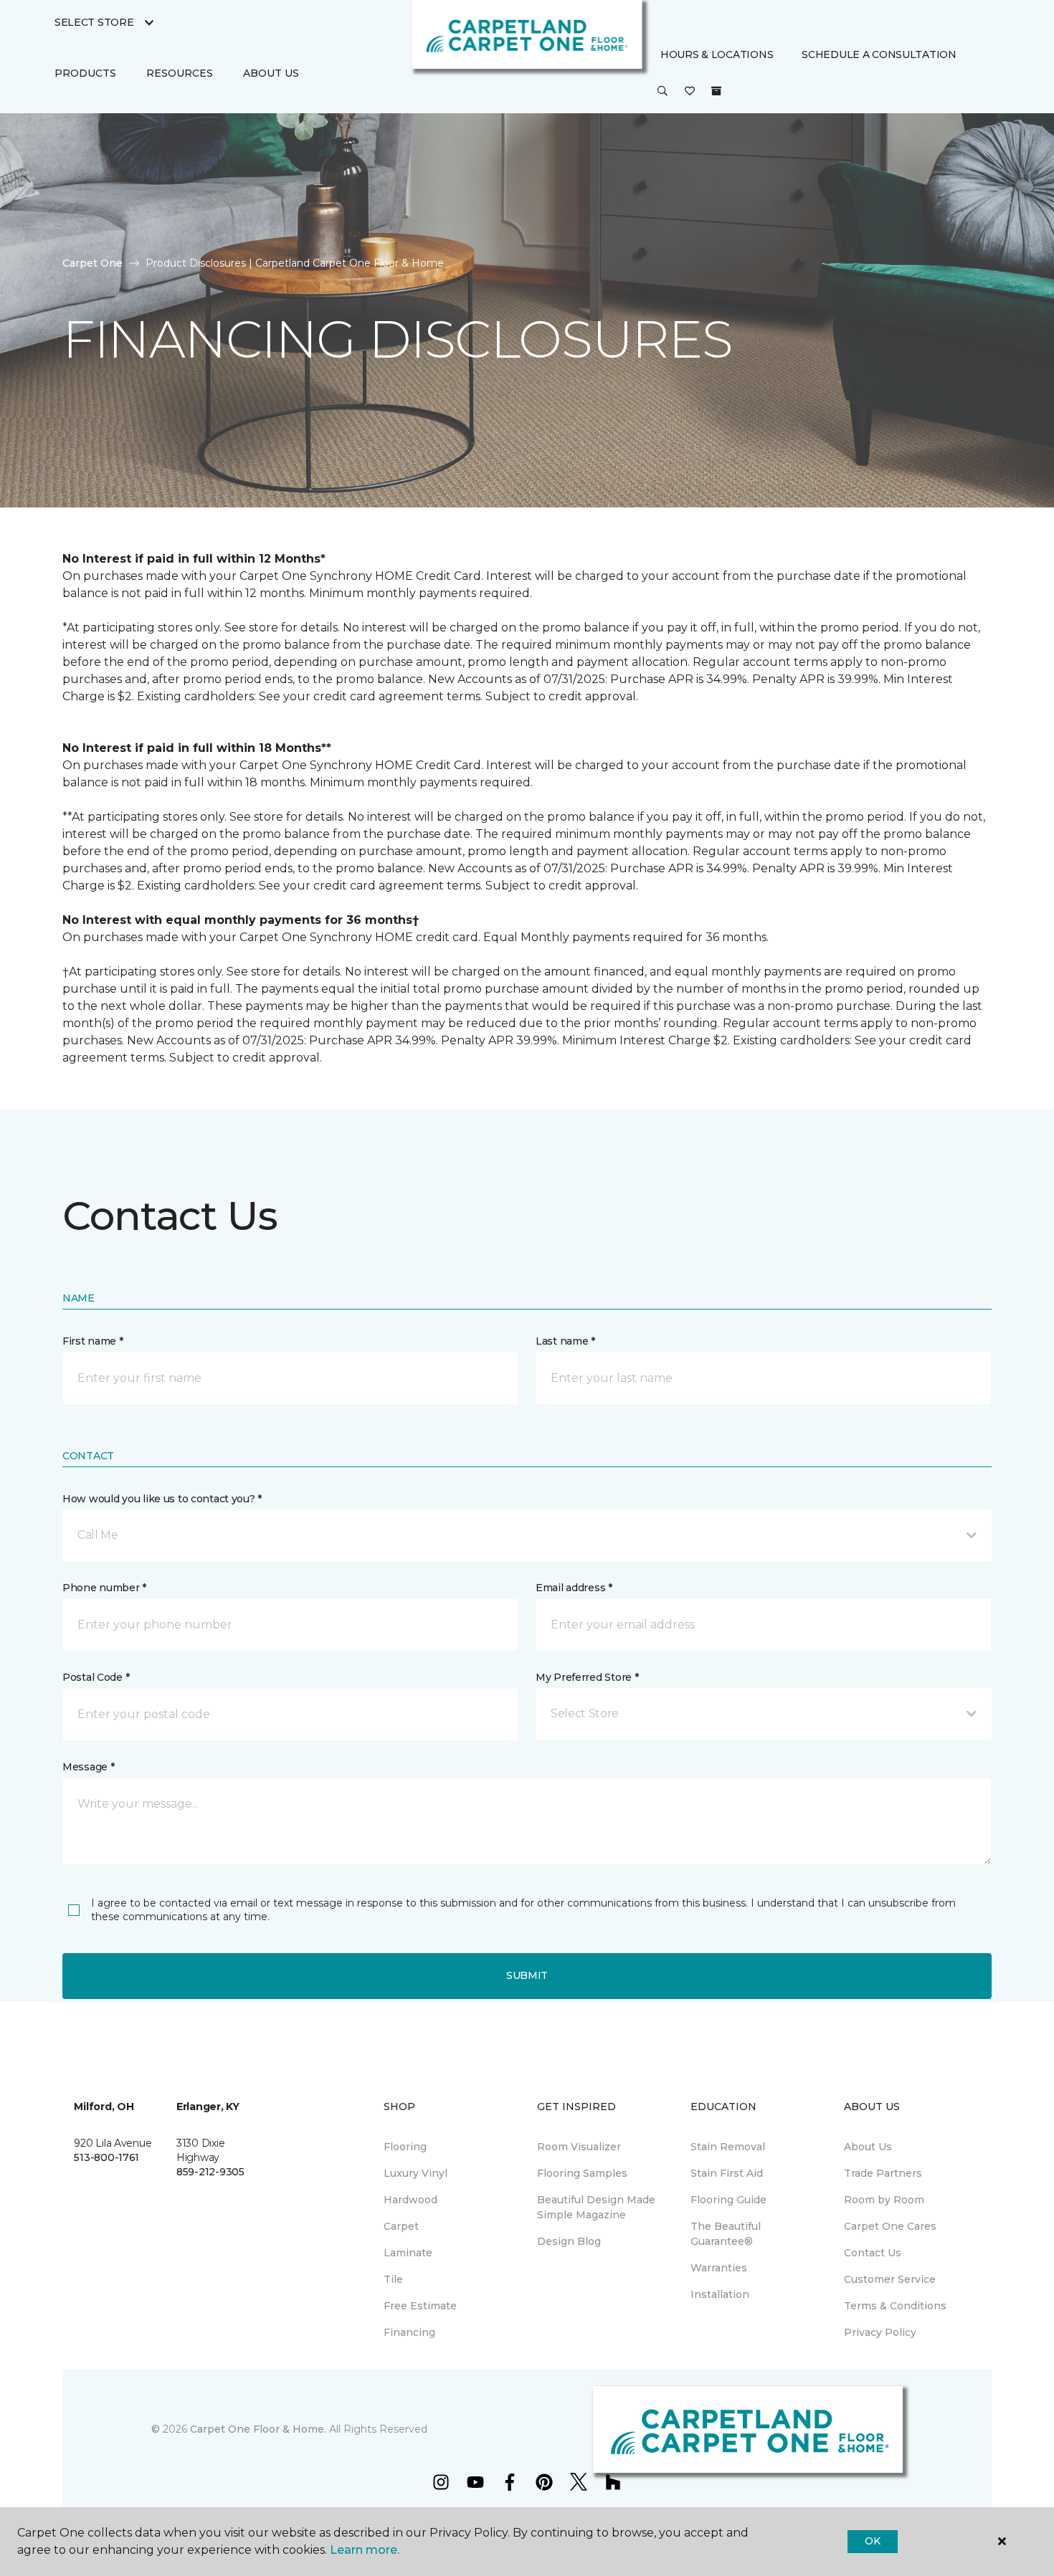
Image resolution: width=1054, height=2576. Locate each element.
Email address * (574, 1588)
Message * (88, 1767)
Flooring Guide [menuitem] (728, 2200)
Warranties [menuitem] (719, 2268)
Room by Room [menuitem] (884, 2200)
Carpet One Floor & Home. (258, 2429)
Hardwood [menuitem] (410, 2200)
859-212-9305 (210, 2172)
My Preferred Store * (587, 1677)
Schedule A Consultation (879, 54)
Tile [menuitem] (393, 2279)
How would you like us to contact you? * (162, 1499)
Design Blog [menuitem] (569, 2241)
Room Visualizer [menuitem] (579, 2147)
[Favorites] (690, 92)
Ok (872, 2541)
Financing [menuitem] (409, 2332)
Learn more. (365, 2550)
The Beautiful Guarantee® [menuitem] (726, 2234)
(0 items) (716, 92)
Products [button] (85, 73)
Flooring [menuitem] (405, 2147)
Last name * (565, 1341)
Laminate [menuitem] (408, 2253)
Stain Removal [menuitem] (728, 2147)
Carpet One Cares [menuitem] (890, 2226)
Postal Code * (96, 1677)
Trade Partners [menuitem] (883, 2173)
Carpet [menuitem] (401, 2226)
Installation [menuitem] (720, 2294)
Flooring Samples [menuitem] (582, 2173)
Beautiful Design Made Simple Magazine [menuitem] (596, 2207)
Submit (527, 1975)
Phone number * (104, 1588)
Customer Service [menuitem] (890, 2279)
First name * (93, 1341)
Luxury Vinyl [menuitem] (416, 2173)
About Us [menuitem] (868, 2147)
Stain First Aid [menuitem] (727, 2173)
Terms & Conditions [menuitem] (895, 2306)
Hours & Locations (717, 54)
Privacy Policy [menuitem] (880, 2332)
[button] (663, 92)
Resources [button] (180, 73)
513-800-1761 (106, 2157)
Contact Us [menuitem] (873, 2253)
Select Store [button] (94, 22)
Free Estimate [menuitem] (420, 2306)
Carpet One (92, 263)
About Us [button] (271, 73)
